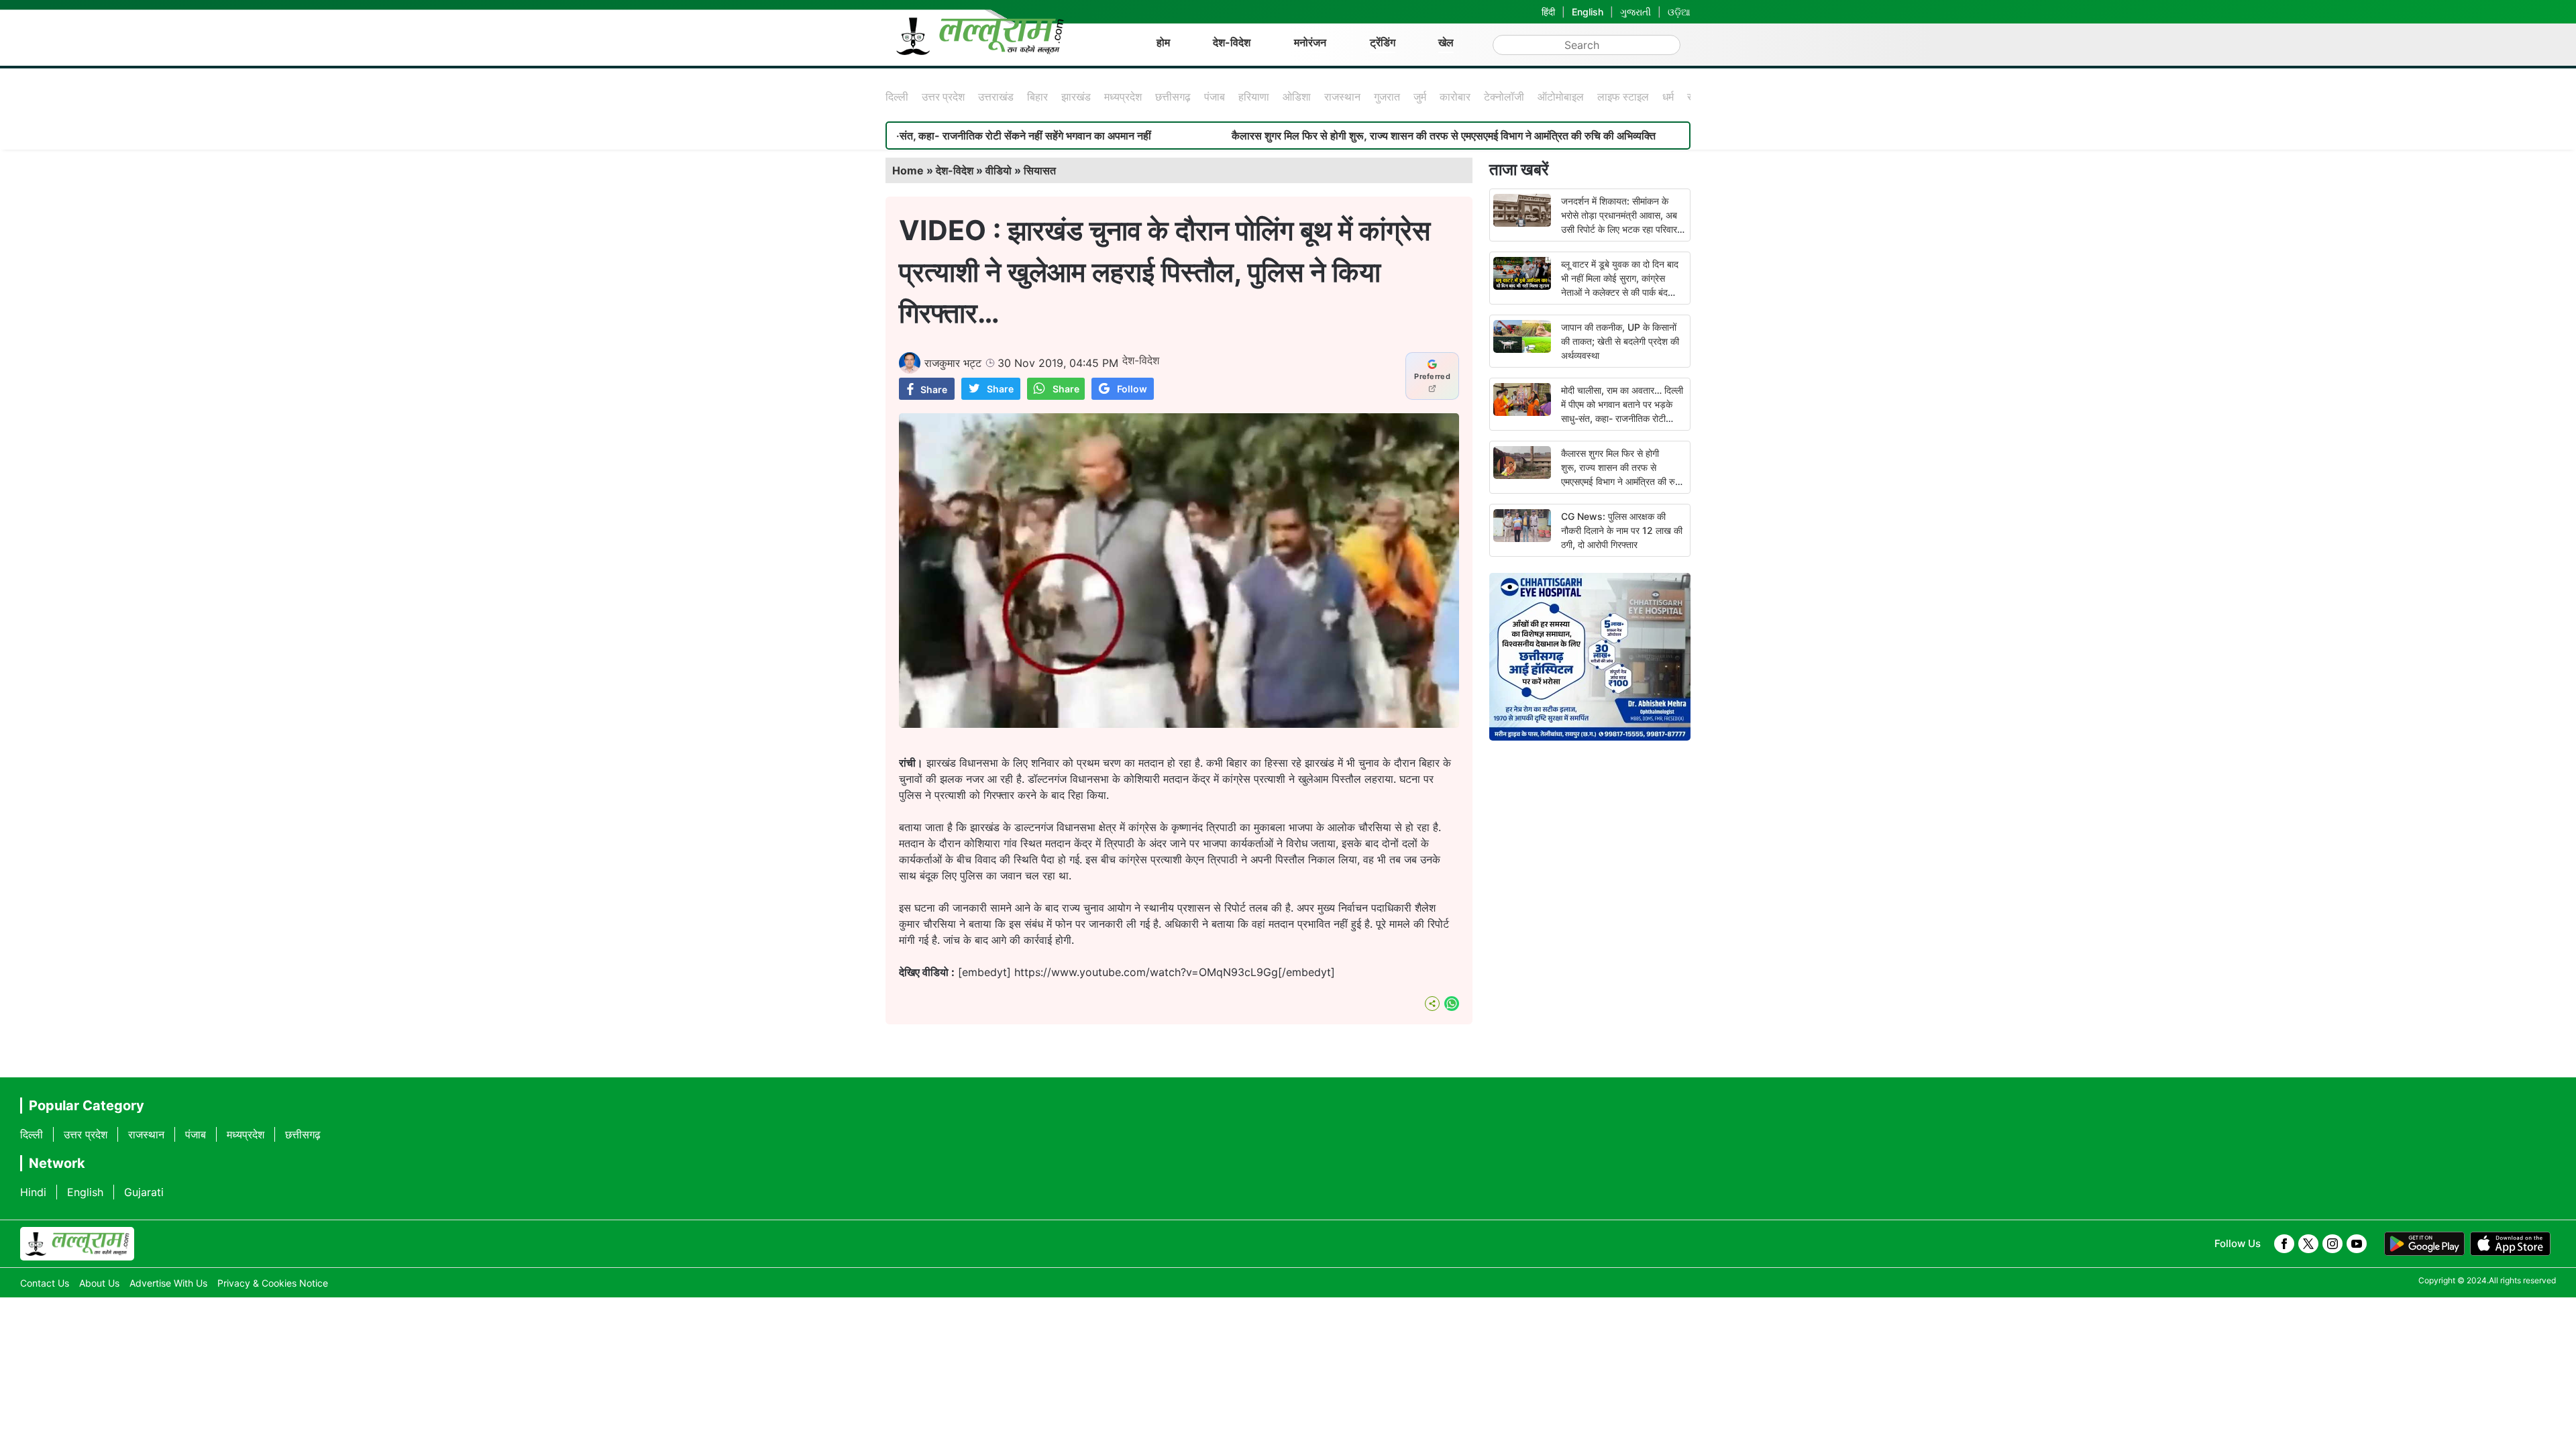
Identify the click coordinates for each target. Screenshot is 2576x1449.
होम (1163, 42)
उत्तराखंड (996, 97)
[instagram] (2332, 1244)
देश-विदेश (1232, 42)
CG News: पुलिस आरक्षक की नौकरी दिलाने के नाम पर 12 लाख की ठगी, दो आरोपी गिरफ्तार (1622, 530)
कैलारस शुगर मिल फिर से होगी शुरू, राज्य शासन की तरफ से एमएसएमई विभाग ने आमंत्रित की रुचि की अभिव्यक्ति (1357, 136)
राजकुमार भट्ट (953, 363)
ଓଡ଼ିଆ (1679, 12)
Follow (1132, 389)
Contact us (45, 1283)
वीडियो (999, 170)
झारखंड (1076, 97)
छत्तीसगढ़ (1173, 97)
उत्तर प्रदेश (943, 97)
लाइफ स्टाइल (1623, 97)
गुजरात (1387, 97)
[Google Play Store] (2424, 1244)
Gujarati (144, 1192)
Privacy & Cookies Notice (273, 1283)
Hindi (33, 1192)
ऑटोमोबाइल (1561, 97)
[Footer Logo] (77, 1244)
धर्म (1668, 97)
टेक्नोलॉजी (1504, 97)
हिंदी (1548, 12)
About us (99, 1283)
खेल (1446, 42)
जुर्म (1420, 97)
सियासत (1040, 170)
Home (908, 170)
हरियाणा (1254, 97)
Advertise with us (168, 1283)
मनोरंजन (1310, 42)
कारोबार (1455, 97)
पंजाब (1215, 97)
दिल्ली (897, 97)
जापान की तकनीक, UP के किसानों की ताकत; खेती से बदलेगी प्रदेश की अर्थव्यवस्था (1620, 341)
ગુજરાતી (1635, 12)
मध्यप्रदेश (1123, 97)
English (1588, 12)
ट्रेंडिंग (1383, 42)
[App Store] (2510, 1244)
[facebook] (2284, 1244)
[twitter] (2308, 1244)
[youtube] (2357, 1244)
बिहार (1037, 97)
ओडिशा (1297, 97)
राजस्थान (1342, 97)
